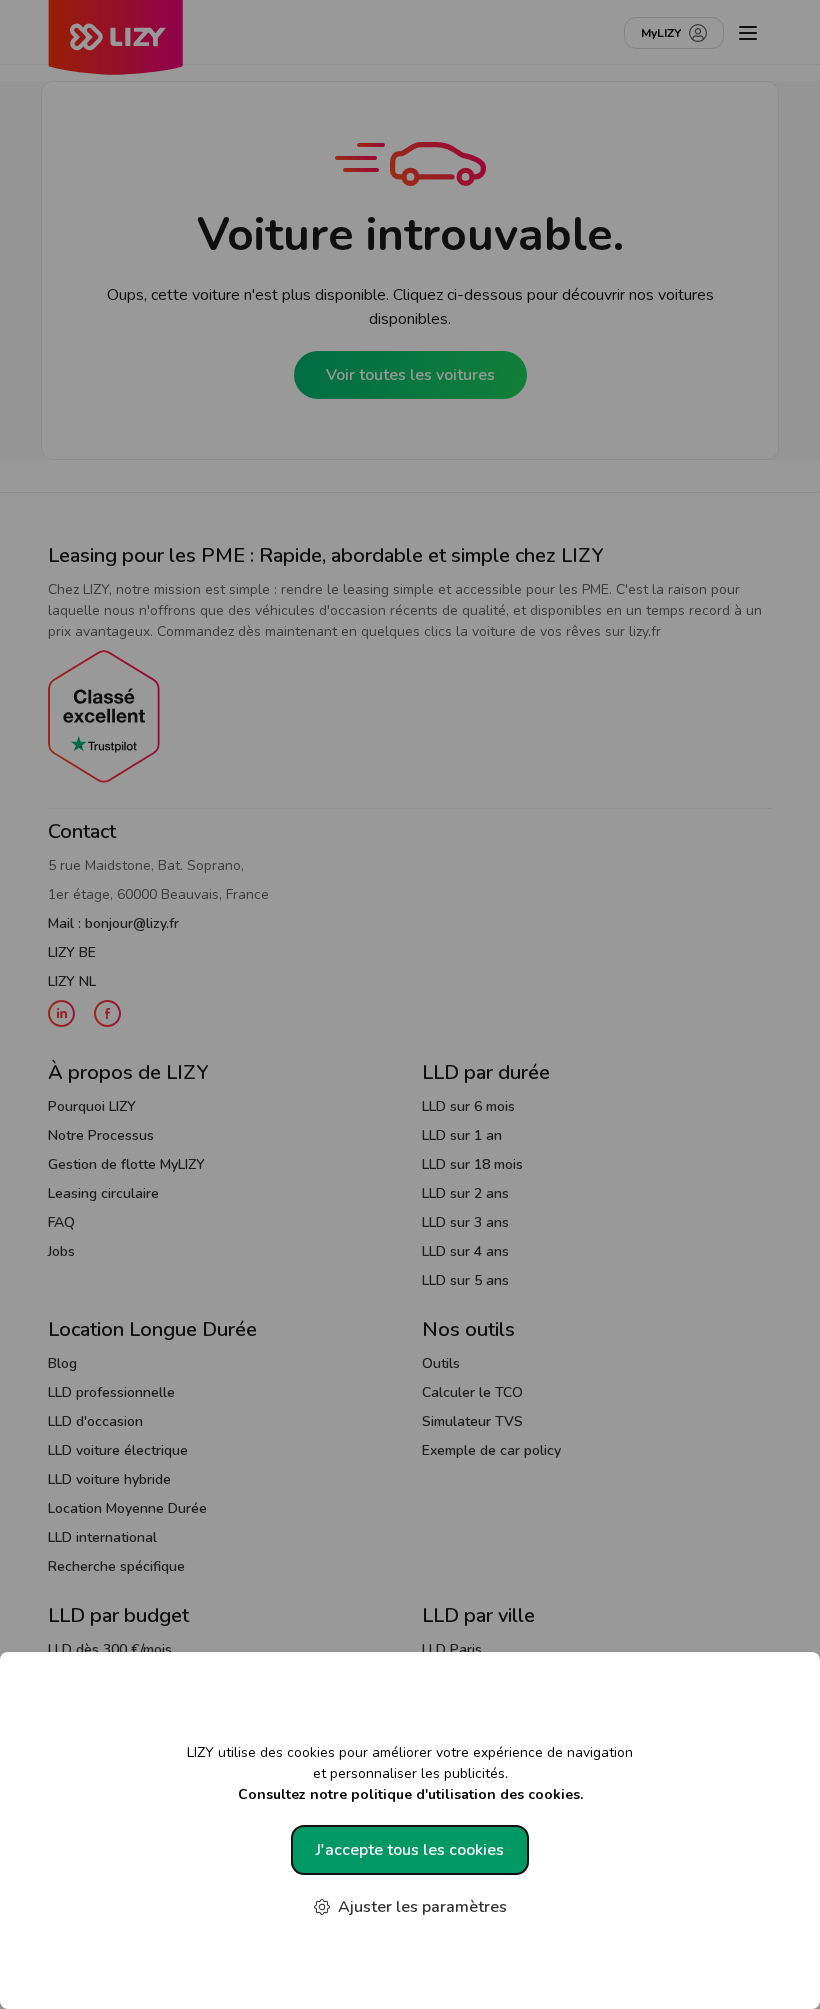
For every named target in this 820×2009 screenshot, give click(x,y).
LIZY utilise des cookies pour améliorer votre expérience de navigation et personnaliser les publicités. (410, 1773)
